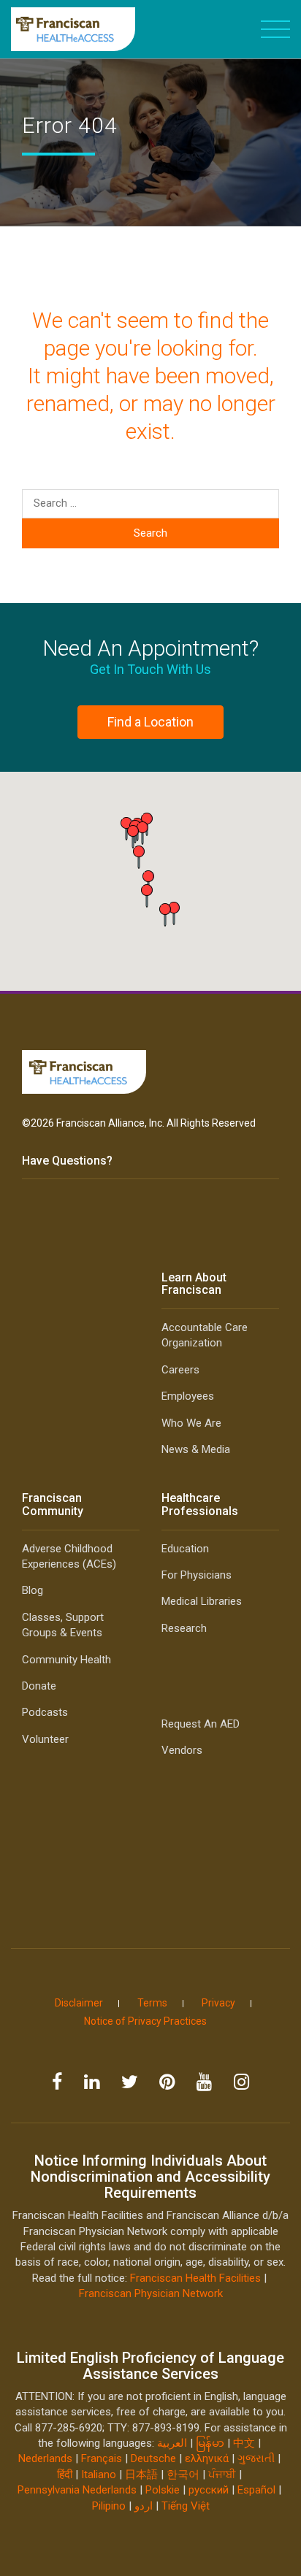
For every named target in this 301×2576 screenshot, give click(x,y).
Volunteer (45, 1739)
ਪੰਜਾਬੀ (222, 2475)
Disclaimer (79, 2003)
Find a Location (150, 722)
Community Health (66, 1660)
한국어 (183, 2475)
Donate (39, 1686)
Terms (152, 2003)
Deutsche (153, 2458)
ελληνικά (207, 2458)
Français (102, 2458)
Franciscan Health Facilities (195, 2278)
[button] (165, 915)
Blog (33, 1590)
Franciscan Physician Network (151, 2293)
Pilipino (109, 2506)
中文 (244, 2443)
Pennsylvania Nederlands (77, 2490)
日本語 (141, 2475)
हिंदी (65, 2475)
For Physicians (197, 1575)
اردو (144, 2506)
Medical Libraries (202, 1601)
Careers (180, 1370)
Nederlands (45, 2458)
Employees (188, 1396)
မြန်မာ (210, 2443)
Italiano (99, 2475)
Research (184, 1628)
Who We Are (191, 1423)
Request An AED (201, 1724)
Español (256, 2490)
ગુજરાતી (256, 2458)
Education (185, 1549)
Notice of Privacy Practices (145, 2021)
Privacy (218, 2003)
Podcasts (45, 1712)
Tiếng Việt (186, 2506)
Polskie (163, 2490)
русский (209, 2490)
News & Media (196, 1449)
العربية (174, 2443)
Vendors (182, 1750)
